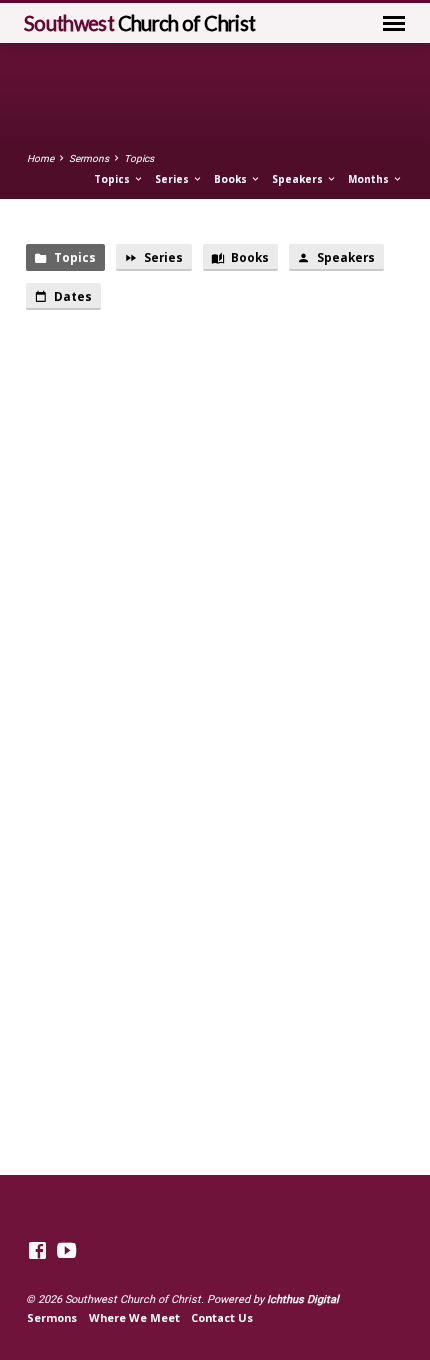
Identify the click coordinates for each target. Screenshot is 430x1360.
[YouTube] (66, 1251)
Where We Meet (134, 1317)
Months (370, 179)
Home (40, 158)
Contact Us (222, 1317)
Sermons (89, 158)
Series (173, 179)
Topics (139, 158)
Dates (71, 296)
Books (232, 179)
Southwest (140, 23)
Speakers (299, 179)
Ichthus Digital (303, 1299)
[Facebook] (37, 1251)
